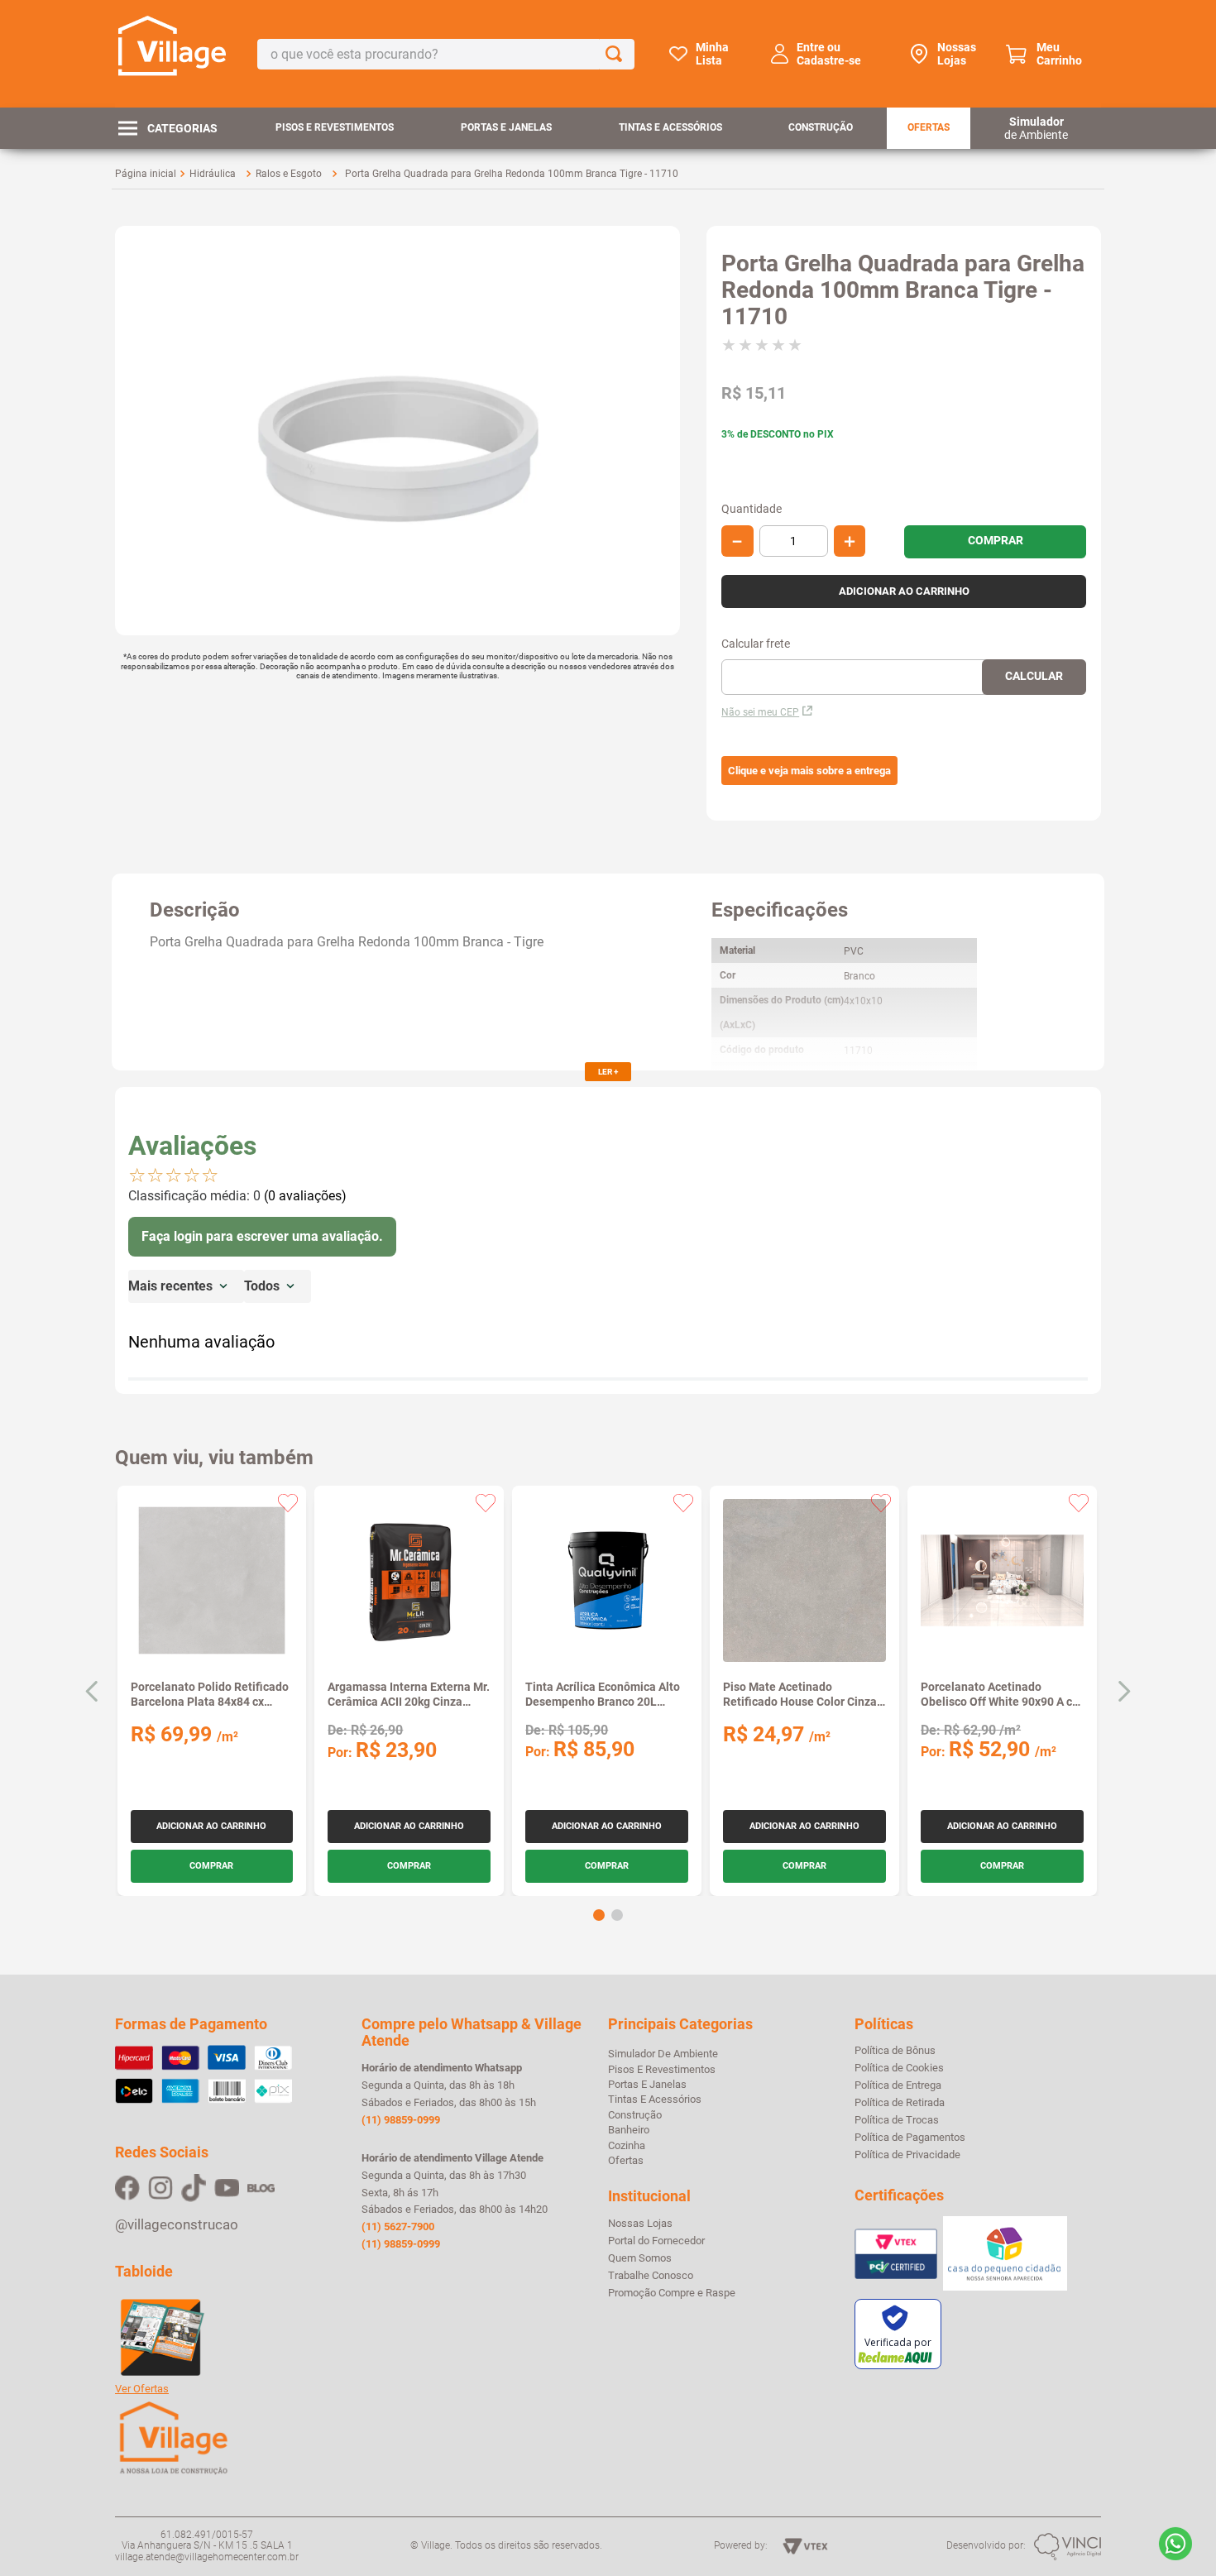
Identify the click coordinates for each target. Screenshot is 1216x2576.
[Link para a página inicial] (146, 174)
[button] (809, 771)
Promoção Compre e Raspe (672, 2293)
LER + (608, 1072)
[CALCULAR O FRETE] (1034, 677)
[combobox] (446, 54)
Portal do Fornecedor (656, 2241)
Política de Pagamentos (910, 2138)
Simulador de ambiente (663, 2054)
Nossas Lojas (957, 54)
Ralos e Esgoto (289, 174)
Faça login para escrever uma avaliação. (262, 1236)
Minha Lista (712, 54)
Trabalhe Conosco (651, 2276)
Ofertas (929, 127)
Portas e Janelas (506, 127)
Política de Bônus (895, 2051)
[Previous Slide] (92, 1691)
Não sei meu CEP (760, 712)
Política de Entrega (898, 2085)
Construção (821, 127)
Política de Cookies (899, 2068)
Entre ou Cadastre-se (829, 54)
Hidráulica (213, 174)
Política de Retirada (900, 2103)
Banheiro (629, 2130)
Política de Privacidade (907, 2155)
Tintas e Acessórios (670, 127)
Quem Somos (640, 2258)
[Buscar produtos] (617, 54)
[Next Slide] (1124, 1691)
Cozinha (627, 2145)
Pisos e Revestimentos (335, 127)
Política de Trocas (897, 2120)
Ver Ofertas (142, 2389)
